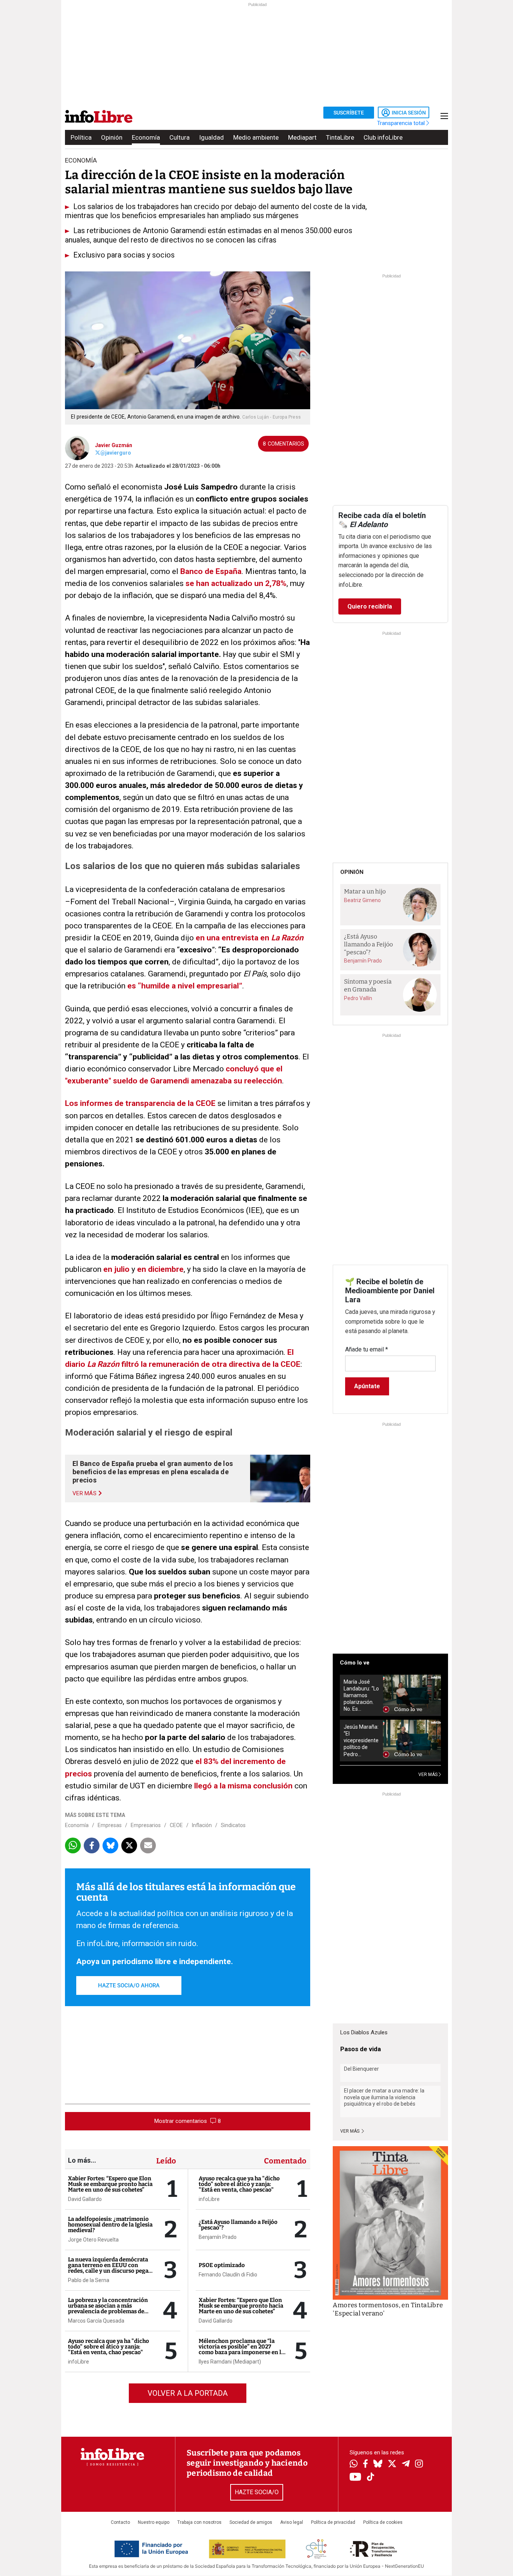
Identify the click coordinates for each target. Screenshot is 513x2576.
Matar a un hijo (365, 891)
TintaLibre (340, 137)
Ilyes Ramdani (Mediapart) (230, 2362)
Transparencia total (402, 123)
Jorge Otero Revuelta (93, 2240)
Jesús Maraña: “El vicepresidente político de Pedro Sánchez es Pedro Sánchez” (361, 1741)
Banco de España (210, 571)
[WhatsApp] (354, 2465)
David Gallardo (85, 2199)
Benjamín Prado (218, 2237)
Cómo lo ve (355, 1663)
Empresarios (146, 1825)
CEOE (176, 1825)
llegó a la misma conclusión (242, 1786)
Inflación (202, 1825)
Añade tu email (367, 1349)
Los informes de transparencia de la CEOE (140, 1103)
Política (81, 137)
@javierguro (116, 453)
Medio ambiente (256, 137)
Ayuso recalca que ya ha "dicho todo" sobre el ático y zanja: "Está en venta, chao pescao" (109, 2347)
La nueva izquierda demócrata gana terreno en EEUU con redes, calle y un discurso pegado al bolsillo (112, 2268)
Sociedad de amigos (251, 2522)
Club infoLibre (383, 137)
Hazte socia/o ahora (129, 1985)
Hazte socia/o (257, 2492)
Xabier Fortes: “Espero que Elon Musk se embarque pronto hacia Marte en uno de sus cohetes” (110, 2184)
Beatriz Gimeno (362, 900)
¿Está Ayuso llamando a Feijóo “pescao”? (238, 2225)
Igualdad (211, 137)
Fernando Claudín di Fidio (228, 2275)
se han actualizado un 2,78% (235, 583)
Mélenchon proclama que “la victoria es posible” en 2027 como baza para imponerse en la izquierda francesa (241, 2349)
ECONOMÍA (81, 160)
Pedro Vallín (358, 998)
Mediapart (302, 137)
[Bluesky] (378, 2465)
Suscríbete (349, 113)
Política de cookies (383, 2522)
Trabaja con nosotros (199, 2522)
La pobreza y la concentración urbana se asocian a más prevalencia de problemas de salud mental (108, 2309)
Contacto (120, 2522)
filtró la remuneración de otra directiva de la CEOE (210, 1364)
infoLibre (78, 2362)
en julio (115, 1269)
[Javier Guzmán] (77, 447)
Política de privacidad (333, 2522)
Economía (146, 137)
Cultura (180, 137)
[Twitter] (392, 2465)
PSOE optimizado (222, 2265)
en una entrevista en (233, 938)
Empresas (110, 1825)
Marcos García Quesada (96, 2321)
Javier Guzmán (114, 445)
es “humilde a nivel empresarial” (184, 986)
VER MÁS (429, 1775)
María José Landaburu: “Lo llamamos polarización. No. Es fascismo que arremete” (361, 1695)
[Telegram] (406, 2465)
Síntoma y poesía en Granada (368, 985)
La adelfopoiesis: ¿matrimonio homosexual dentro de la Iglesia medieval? (110, 2225)
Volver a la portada (188, 2393)
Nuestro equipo (154, 2522)
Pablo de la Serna (89, 2280)
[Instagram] (419, 2465)
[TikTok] (371, 2477)
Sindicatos (233, 1825)
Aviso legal (292, 2522)
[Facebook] (365, 2464)
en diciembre (159, 1269)
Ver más (350, 2131)
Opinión (112, 137)
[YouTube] (355, 2477)
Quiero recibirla (370, 606)
